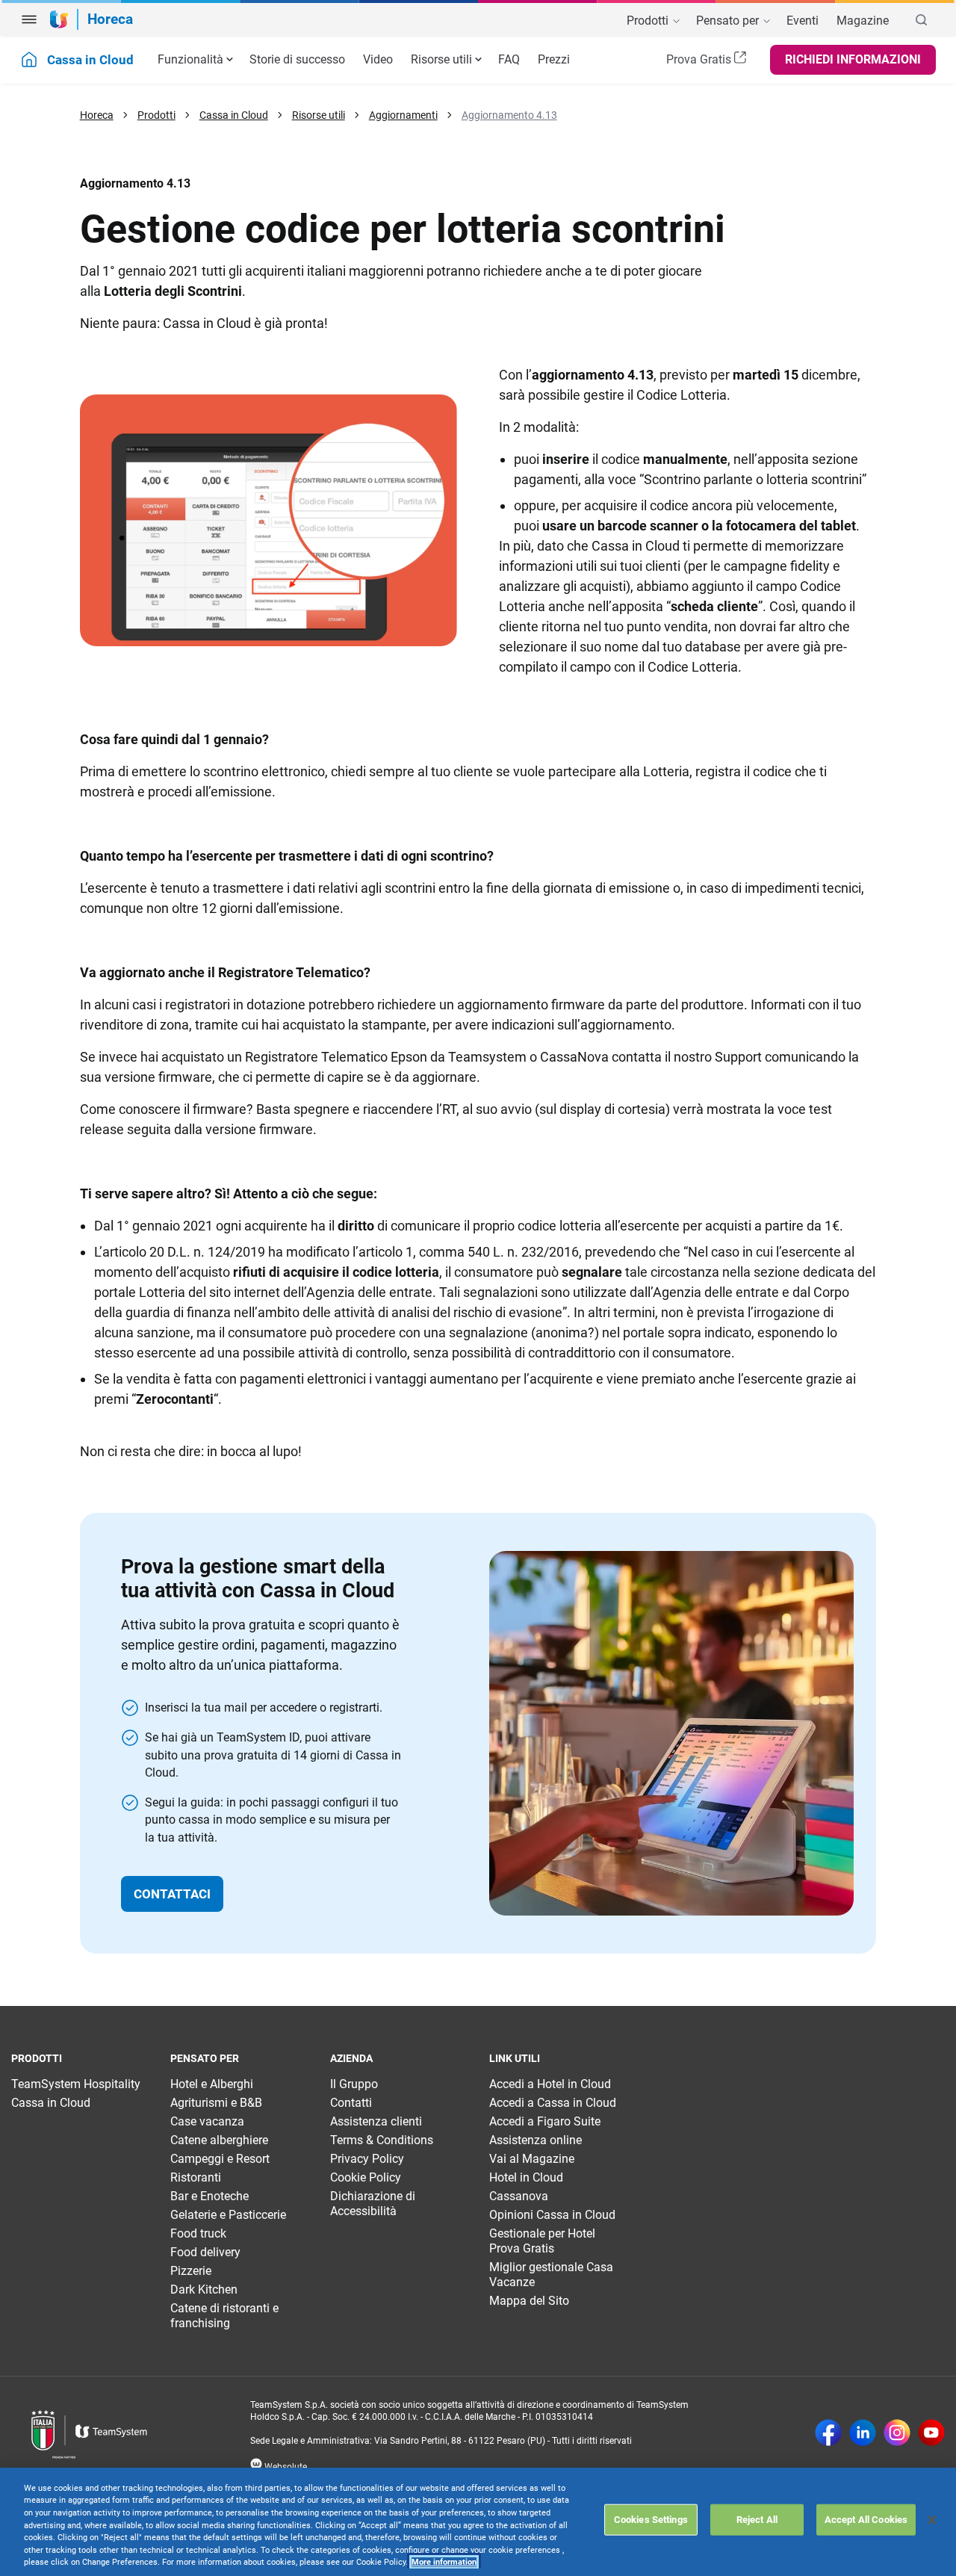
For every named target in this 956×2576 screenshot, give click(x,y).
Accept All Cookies (866, 2520)
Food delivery (205, 2252)
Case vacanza (207, 2121)
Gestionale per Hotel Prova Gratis (542, 2241)
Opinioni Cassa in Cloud (552, 2215)
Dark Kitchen (204, 2289)
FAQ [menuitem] (509, 59)
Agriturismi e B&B (216, 2103)
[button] (29, 19)
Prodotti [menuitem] (649, 21)
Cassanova (519, 2196)
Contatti (351, 2103)
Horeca (97, 115)
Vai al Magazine (532, 2159)
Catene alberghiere (219, 2140)
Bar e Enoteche (209, 2196)
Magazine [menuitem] (863, 21)
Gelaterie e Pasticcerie (228, 2215)
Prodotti (156, 115)
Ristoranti (196, 2177)
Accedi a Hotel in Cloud (550, 2084)
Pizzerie (191, 2271)
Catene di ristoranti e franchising (224, 2316)
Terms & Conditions (382, 2140)
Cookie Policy (366, 2177)
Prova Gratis (700, 59)
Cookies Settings (651, 2520)
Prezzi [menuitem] (554, 59)
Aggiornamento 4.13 (509, 115)
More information (444, 2562)
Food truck (198, 2233)
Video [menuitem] (378, 59)
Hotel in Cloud (526, 2177)
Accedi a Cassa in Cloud (553, 2103)
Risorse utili (441, 59)
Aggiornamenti (403, 115)
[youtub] (931, 2434)
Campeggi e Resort (220, 2159)
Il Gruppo (354, 2084)
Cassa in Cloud (234, 115)
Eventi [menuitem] (803, 21)
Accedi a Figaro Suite (545, 2121)
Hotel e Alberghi (212, 2084)
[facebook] (828, 2434)
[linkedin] (863, 2434)
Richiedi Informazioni (853, 59)
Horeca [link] (110, 19)
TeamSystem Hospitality (76, 2084)
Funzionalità (190, 59)
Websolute (285, 2467)
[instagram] (897, 2434)
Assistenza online (536, 2140)
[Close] (932, 2520)
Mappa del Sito (529, 2301)
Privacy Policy (367, 2159)
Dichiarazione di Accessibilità (373, 2204)
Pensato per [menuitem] (729, 21)
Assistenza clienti (376, 2121)
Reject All (757, 2520)
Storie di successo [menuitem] (297, 59)
